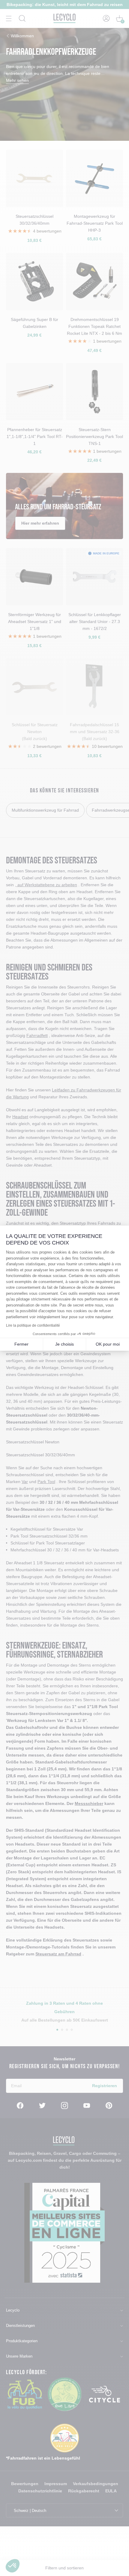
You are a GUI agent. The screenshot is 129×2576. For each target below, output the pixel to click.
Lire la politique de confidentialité (33, 1325)
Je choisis (64, 1344)
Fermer (21, 1344)
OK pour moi (108, 1344)
